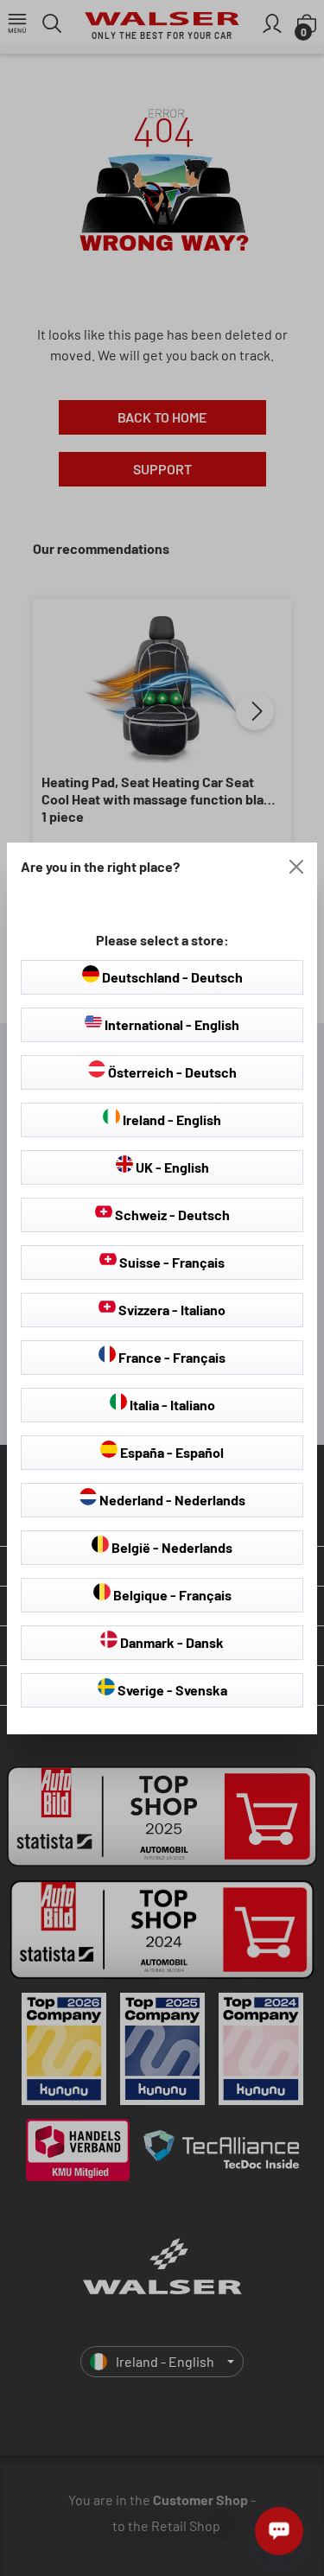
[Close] (296, 867)
